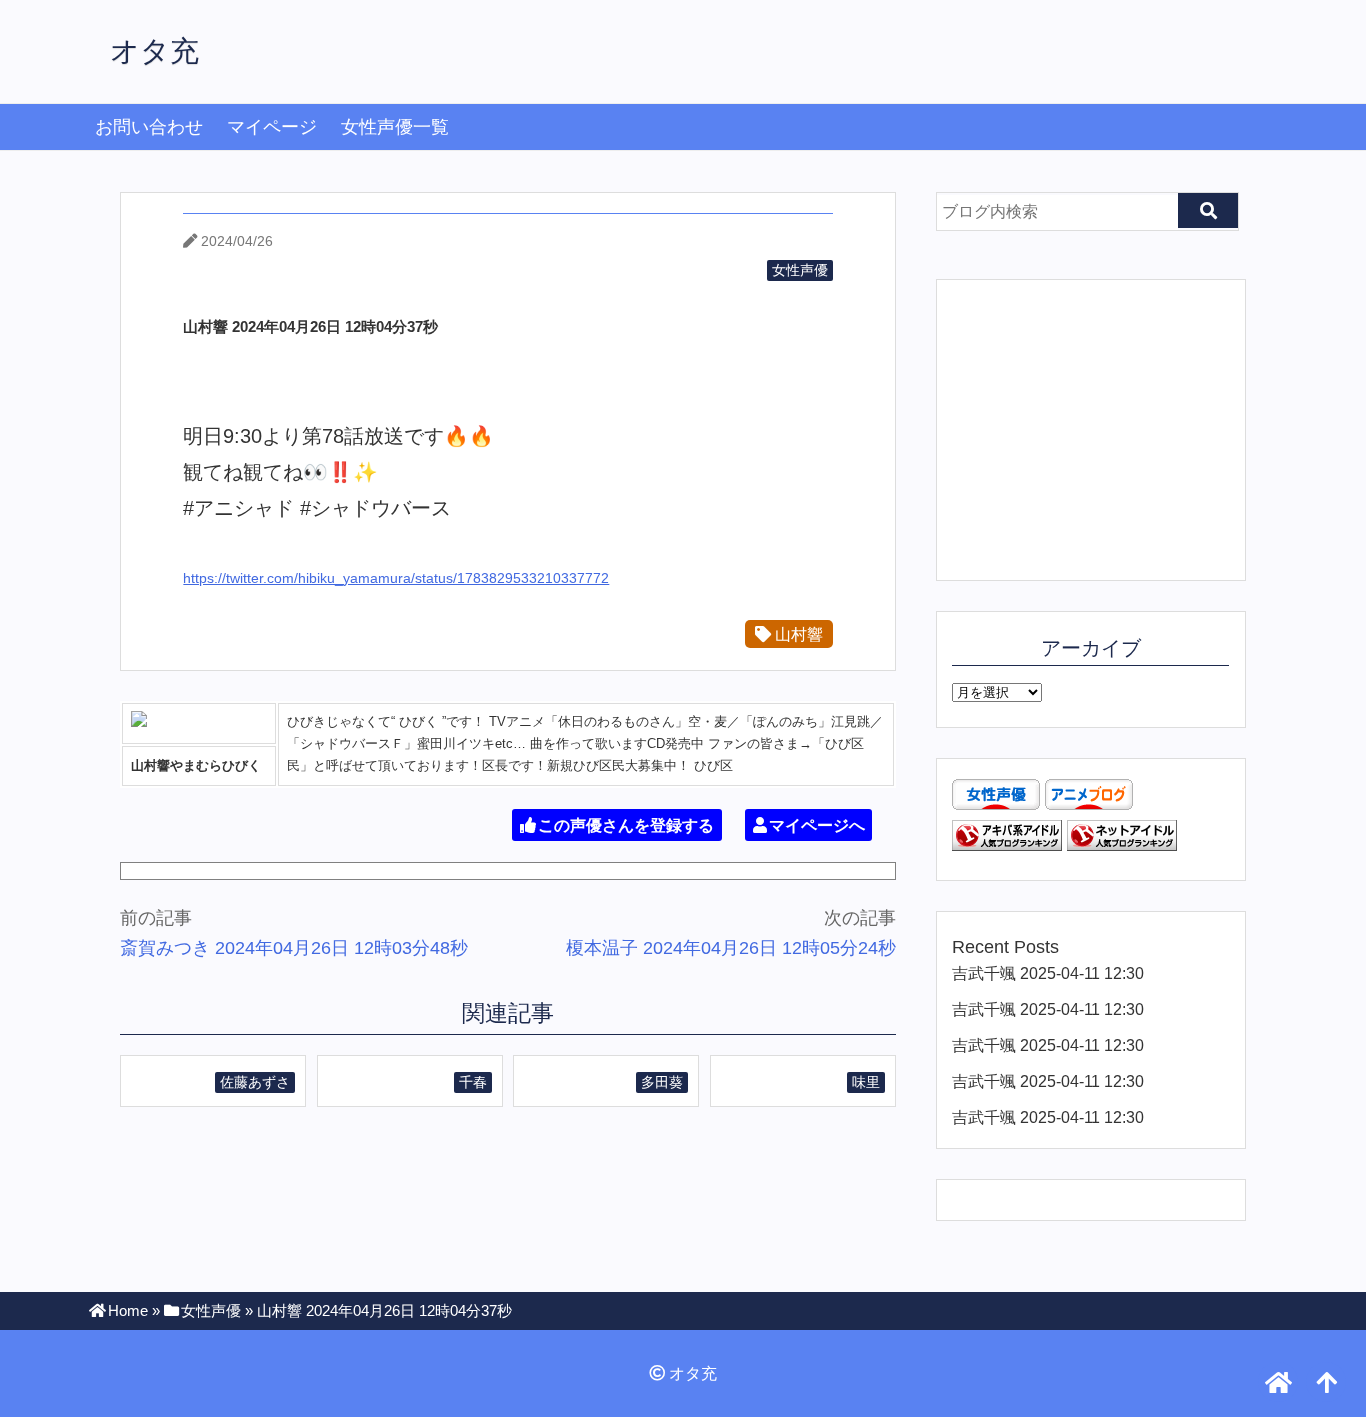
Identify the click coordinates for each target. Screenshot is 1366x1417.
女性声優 (800, 270)
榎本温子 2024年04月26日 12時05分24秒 (731, 948)
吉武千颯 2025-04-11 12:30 (1048, 973)
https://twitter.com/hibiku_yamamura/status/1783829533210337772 (396, 578)
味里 (866, 1082)
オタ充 (154, 51)
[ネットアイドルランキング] (1122, 845)
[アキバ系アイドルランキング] (1007, 845)
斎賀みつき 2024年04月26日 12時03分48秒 (294, 948)
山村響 (797, 634)
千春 (473, 1082)
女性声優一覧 (395, 127)
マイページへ (817, 825)
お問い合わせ (149, 127)
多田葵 (662, 1082)
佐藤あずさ (255, 1082)
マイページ (272, 127)
